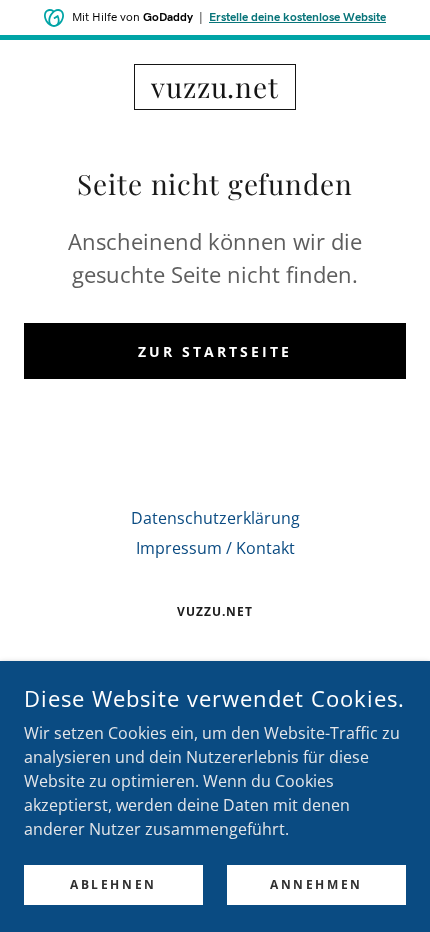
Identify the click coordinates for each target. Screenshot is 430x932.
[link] (215, 87)
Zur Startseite (215, 351)
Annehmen (316, 884)
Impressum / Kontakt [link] (215, 548)
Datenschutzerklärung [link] (215, 518)
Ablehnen (113, 884)
